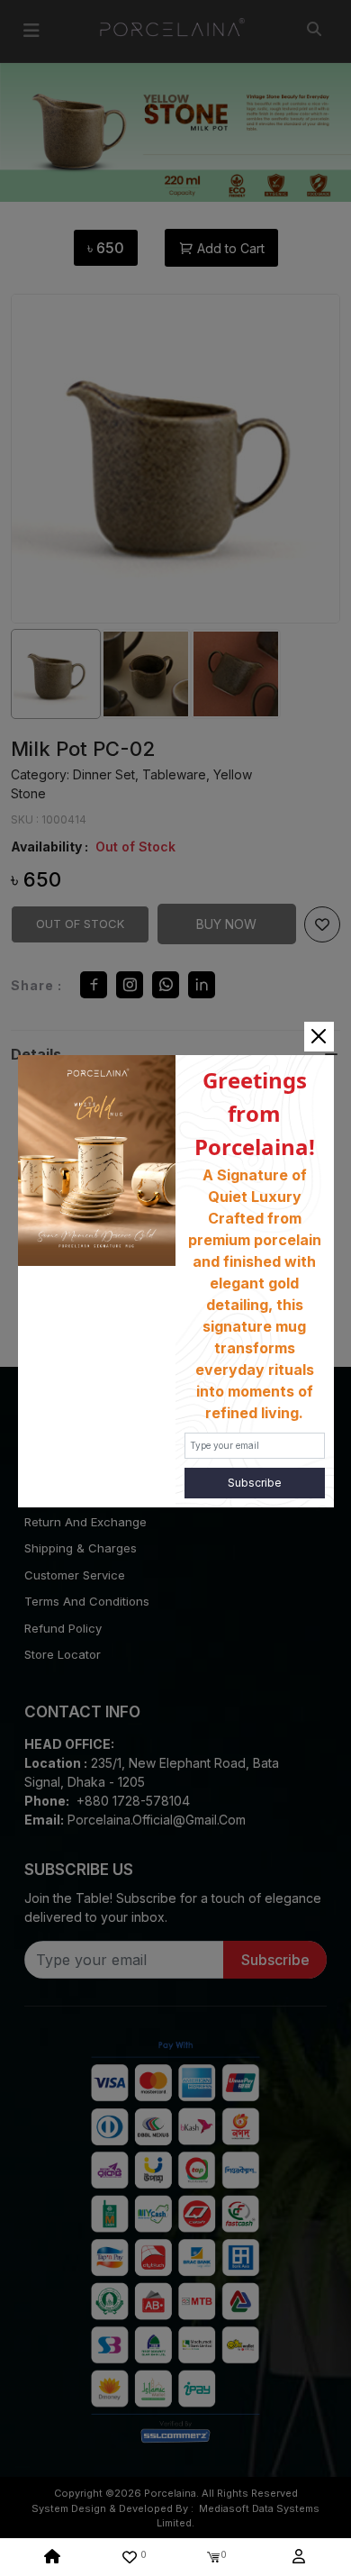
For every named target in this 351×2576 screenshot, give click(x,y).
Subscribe (255, 1483)
